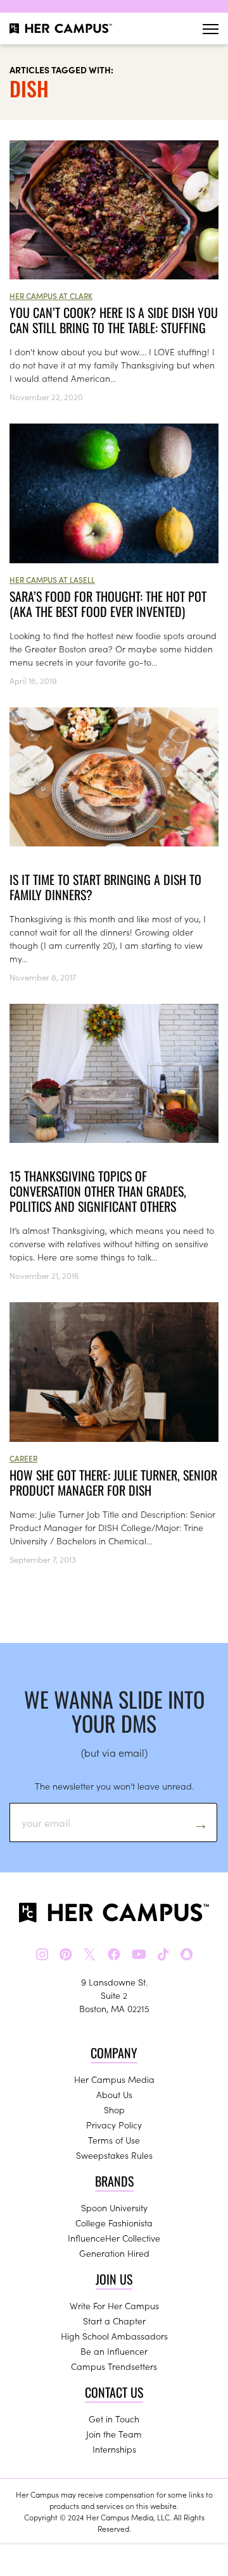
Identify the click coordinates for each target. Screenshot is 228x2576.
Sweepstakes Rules (114, 2155)
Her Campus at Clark (51, 296)
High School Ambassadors (114, 2336)
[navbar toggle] (211, 29)
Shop (114, 2109)
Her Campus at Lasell (52, 579)
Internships (114, 2449)
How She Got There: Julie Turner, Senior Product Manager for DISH (113, 1482)
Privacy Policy (114, 2125)
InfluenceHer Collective (114, 2238)
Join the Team (114, 2434)
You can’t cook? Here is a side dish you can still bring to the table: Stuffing (114, 320)
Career (23, 1458)
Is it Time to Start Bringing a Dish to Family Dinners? (105, 887)
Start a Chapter (114, 2321)
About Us (114, 2094)
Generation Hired (114, 2253)
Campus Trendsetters (114, 2366)
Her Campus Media (114, 2079)
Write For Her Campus (114, 2305)
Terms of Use (114, 2140)
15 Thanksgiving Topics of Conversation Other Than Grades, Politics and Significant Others (98, 1191)
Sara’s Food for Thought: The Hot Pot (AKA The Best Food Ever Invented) (108, 604)
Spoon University (114, 2207)
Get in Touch (114, 2419)
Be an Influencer (114, 2351)
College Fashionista (114, 2223)
